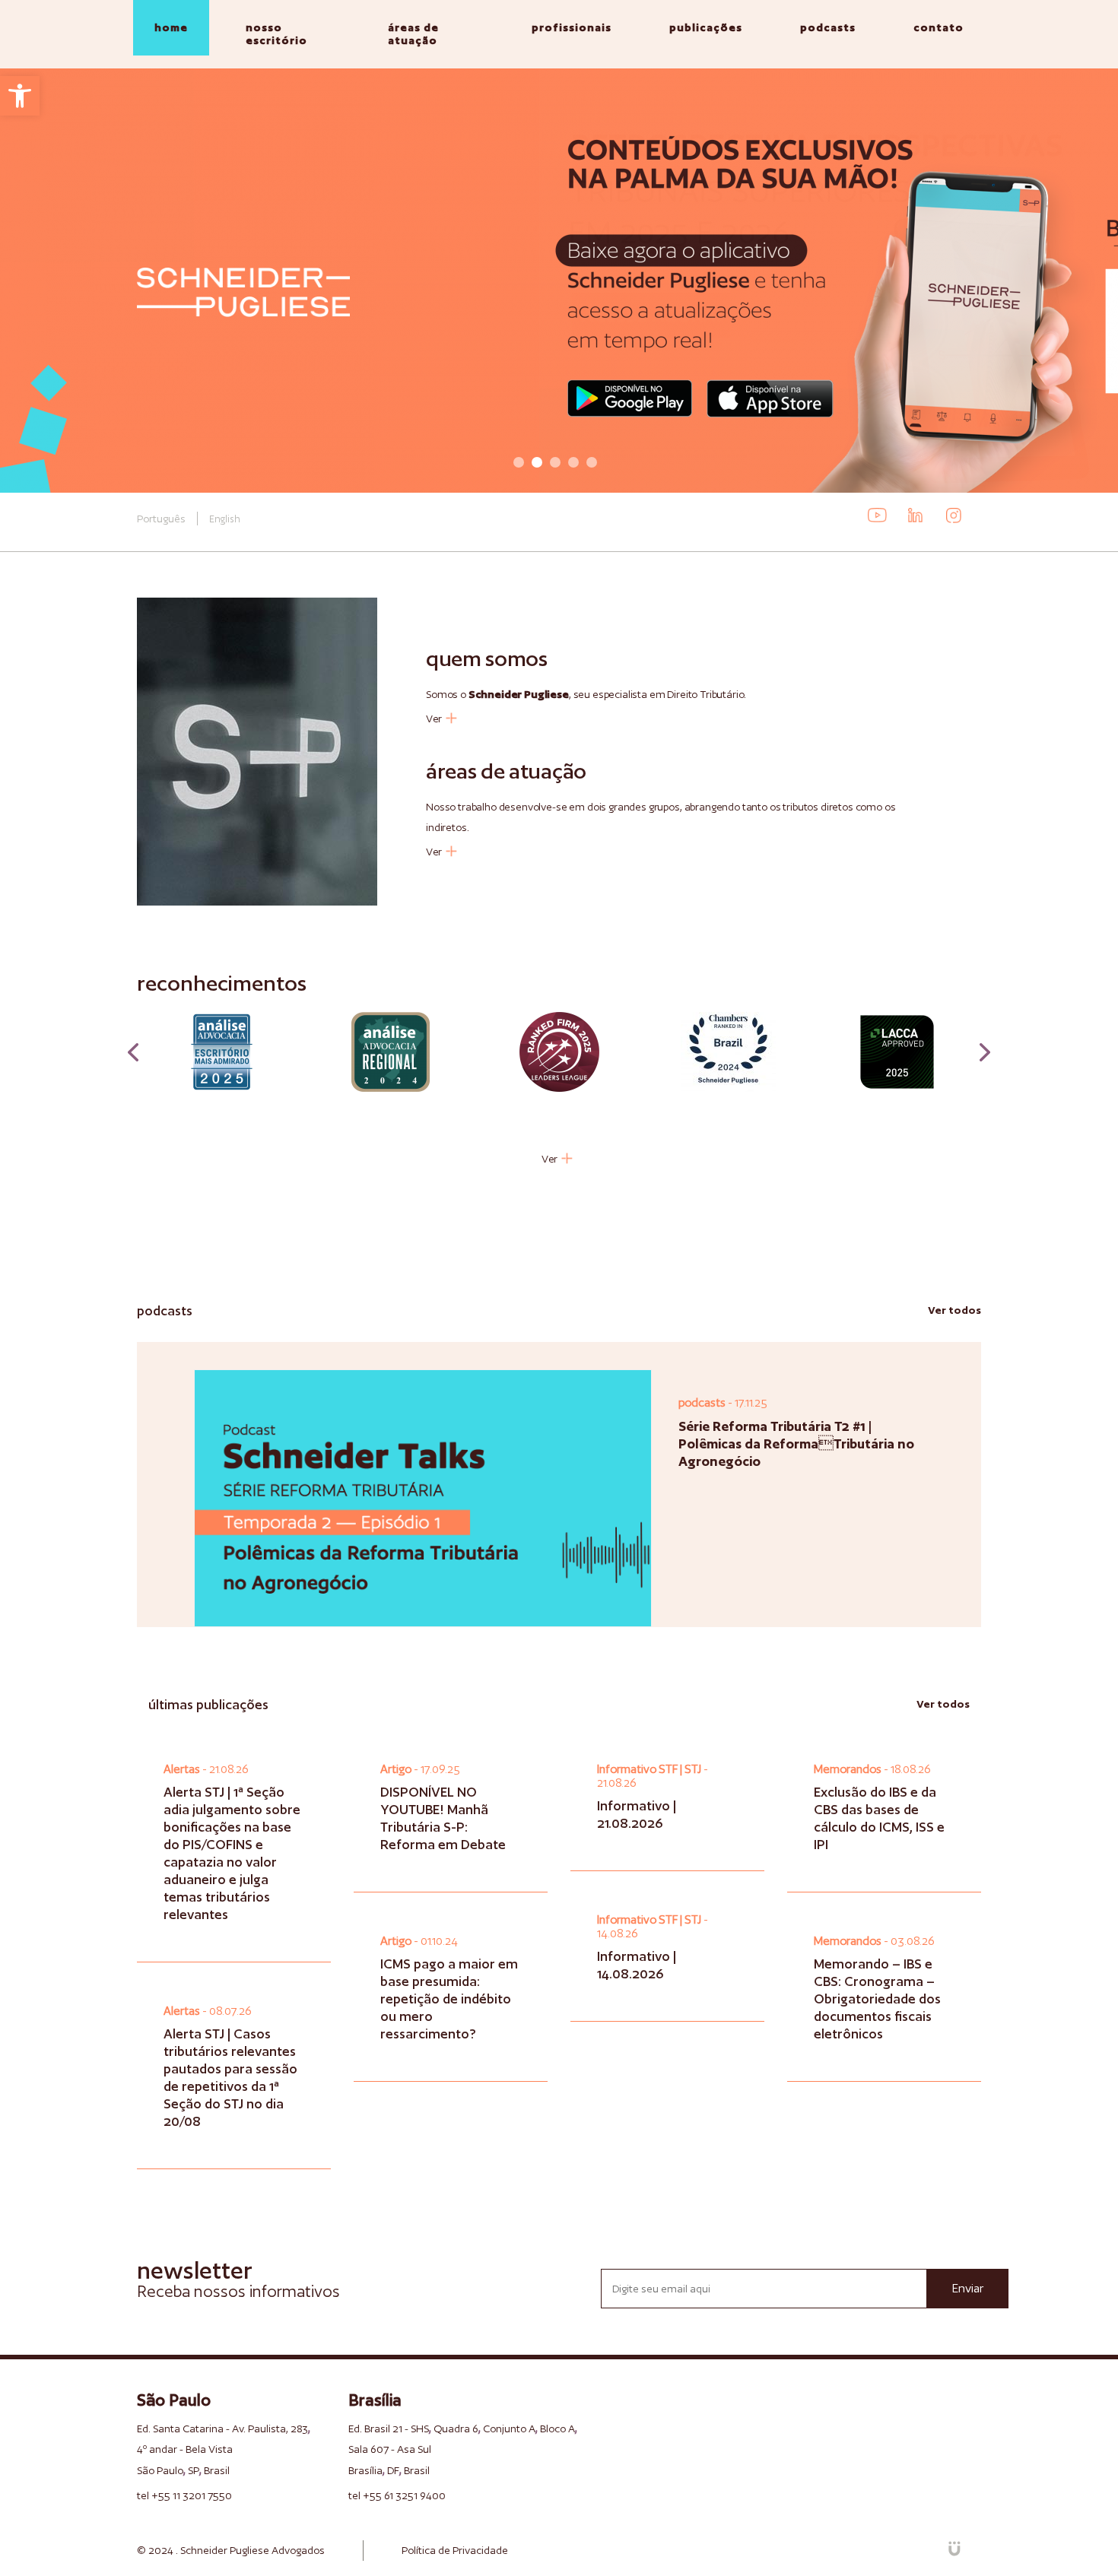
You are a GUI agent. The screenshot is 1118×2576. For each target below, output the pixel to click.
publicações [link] (706, 27)
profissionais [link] (572, 27)
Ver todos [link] (954, 1310)
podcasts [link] (828, 27)
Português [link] (161, 519)
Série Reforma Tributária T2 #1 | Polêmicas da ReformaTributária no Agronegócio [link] (796, 1443)
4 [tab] (573, 462)
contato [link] (939, 27)
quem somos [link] (487, 658)
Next (985, 1052)
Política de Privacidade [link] (455, 2550)
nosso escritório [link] (276, 34)
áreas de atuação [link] (413, 34)
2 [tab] (537, 462)
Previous (133, 1052)
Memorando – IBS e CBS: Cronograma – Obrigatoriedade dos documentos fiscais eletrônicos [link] (877, 1999)
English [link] (225, 519)
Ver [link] (434, 718)
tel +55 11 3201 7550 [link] (184, 2495)
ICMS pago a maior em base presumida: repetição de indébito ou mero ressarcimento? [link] (449, 1999)
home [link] (171, 27)
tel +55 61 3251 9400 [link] (397, 2495)
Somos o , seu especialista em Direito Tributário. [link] (586, 694)
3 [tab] (555, 462)
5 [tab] (592, 462)
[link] (20, 96)
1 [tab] (519, 462)
